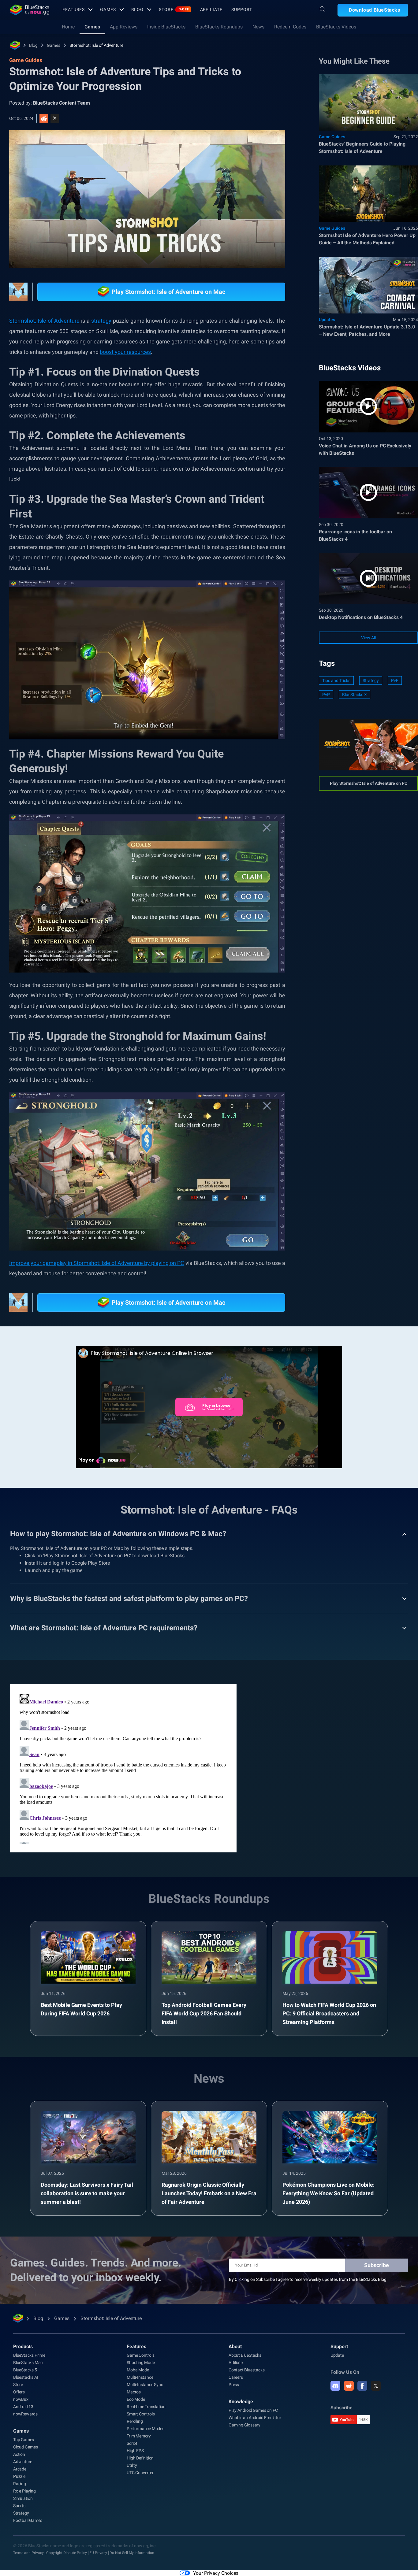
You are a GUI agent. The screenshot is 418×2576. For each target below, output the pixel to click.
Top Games (24, 2440)
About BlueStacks (245, 2355)
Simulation (23, 2498)
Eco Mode (136, 2399)
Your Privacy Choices (216, 2573)
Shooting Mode (141, 2363)
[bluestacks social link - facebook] (362, 2386)
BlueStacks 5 (25, 2370)
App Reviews (124, 27)
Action (19, 2454)
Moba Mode (138, 2370)
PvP (326, 695)
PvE (395, 680)
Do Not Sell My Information (132, 2553)
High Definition (140, 2458)
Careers (236, 2377)
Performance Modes (146, 2429)
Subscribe (377, 2265)
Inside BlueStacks (166, 27)
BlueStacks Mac (28, 2363)
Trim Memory (139, 2436)
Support (242, 9)
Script (132, 2443)
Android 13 (23, 2407)
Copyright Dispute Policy (67, 2553)
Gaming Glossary (244, 2425)
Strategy (371, 680)
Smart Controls (141, 2414)
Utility (132, 2465)
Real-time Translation (146, 2407)
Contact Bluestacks (246, 2370)
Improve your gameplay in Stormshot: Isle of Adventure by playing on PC (97, 1263)
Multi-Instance (140, 2377)
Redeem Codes (290, 27)
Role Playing (24, 2491)
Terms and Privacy (28, 2553)
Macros (134, 2392)
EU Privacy (98, 2553)
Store (174, 9)
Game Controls (140, 2355)
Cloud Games (26, 2447)
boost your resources (125, 352)
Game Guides (332, 137)
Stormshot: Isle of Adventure (96, 45)
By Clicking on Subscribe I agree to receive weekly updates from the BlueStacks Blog (308, 2279)
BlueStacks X (355, 695)
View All (368, 638)
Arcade (20, 2469)
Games (108, 9)
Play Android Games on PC (253, 2410)
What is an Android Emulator (255, 2418)
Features (74, 9)
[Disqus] (123, 1768)
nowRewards (25, 2414)
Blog (138, 9)
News (258, 27)
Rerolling (135, 2421)
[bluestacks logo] (30, 10)
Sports (19, 2506)
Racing (20, 2484)
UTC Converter (140, 2473)
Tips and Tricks (336, 680)
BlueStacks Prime (29, 2355)
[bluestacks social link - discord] (335, 2386)
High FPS (135, 2451)
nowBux (21, 2399)
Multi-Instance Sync (145, 2385)
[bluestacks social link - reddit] (349, 2386)
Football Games (28, 2520)
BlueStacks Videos (336, 27)
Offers (19, 2392)
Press (234, 2385)
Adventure (23, 2462)
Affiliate (211, 9)
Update (337, 2355)
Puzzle (19, 2476)
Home (68, 27)
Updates (327, 320)
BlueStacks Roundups (219, 27)
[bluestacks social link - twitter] (376, 2386)
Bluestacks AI (26, 2377)
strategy (101, 321)
